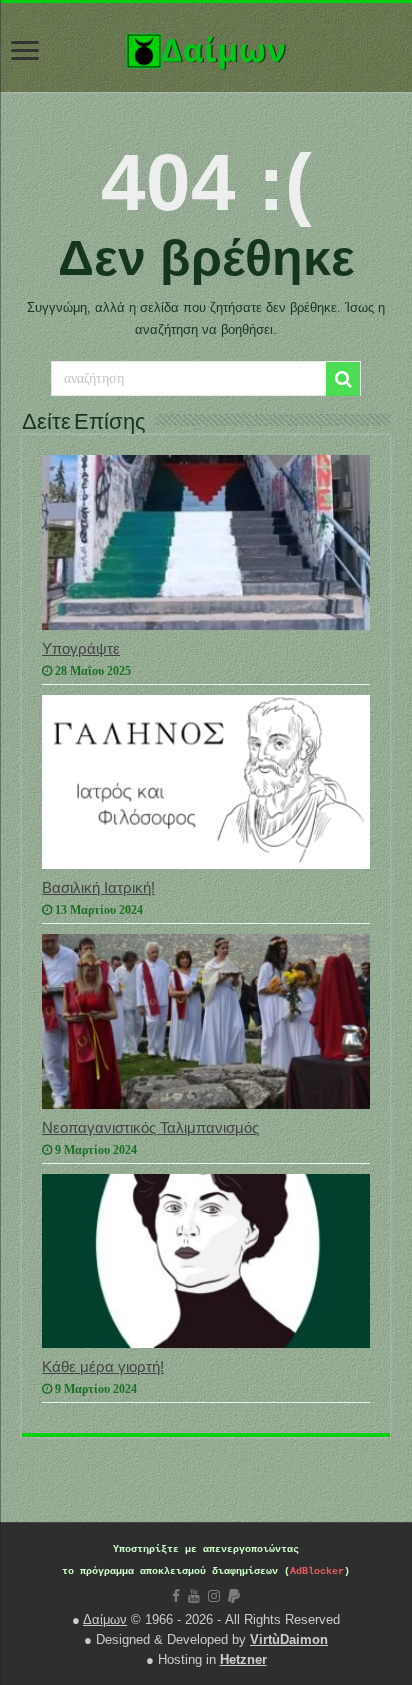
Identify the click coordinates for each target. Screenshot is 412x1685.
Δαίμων (105, 1619)
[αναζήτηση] (343, 379)
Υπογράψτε (81, 648)
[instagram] (214, 1596)
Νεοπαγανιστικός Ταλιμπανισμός (150, 1127)
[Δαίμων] (206, 47)
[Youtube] (194, 1596)
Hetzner (243, 1659)
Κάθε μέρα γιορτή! (103, 1366)
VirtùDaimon (289, 1639)
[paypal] (234, 1596)
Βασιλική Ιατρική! (98, 887)
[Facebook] (176, 1596)
